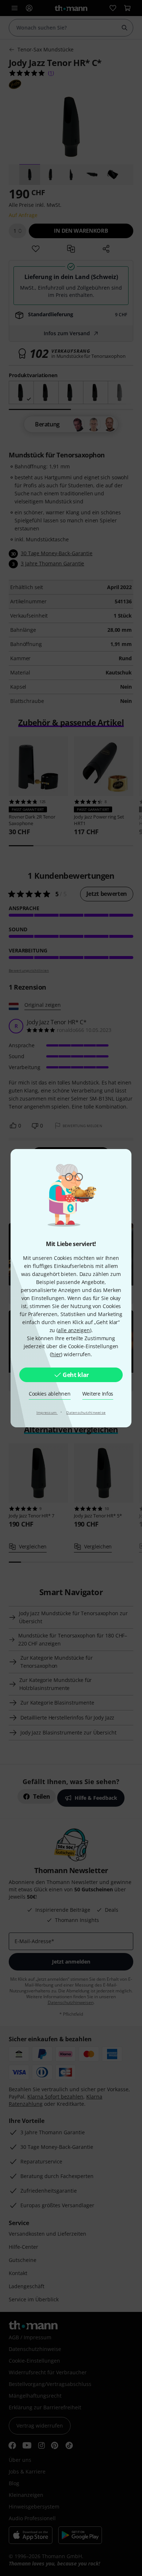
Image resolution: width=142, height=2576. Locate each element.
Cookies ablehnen (50, 1394)
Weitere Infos (98, 1394)
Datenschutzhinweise (86, 1412)
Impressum (47, 1412)
